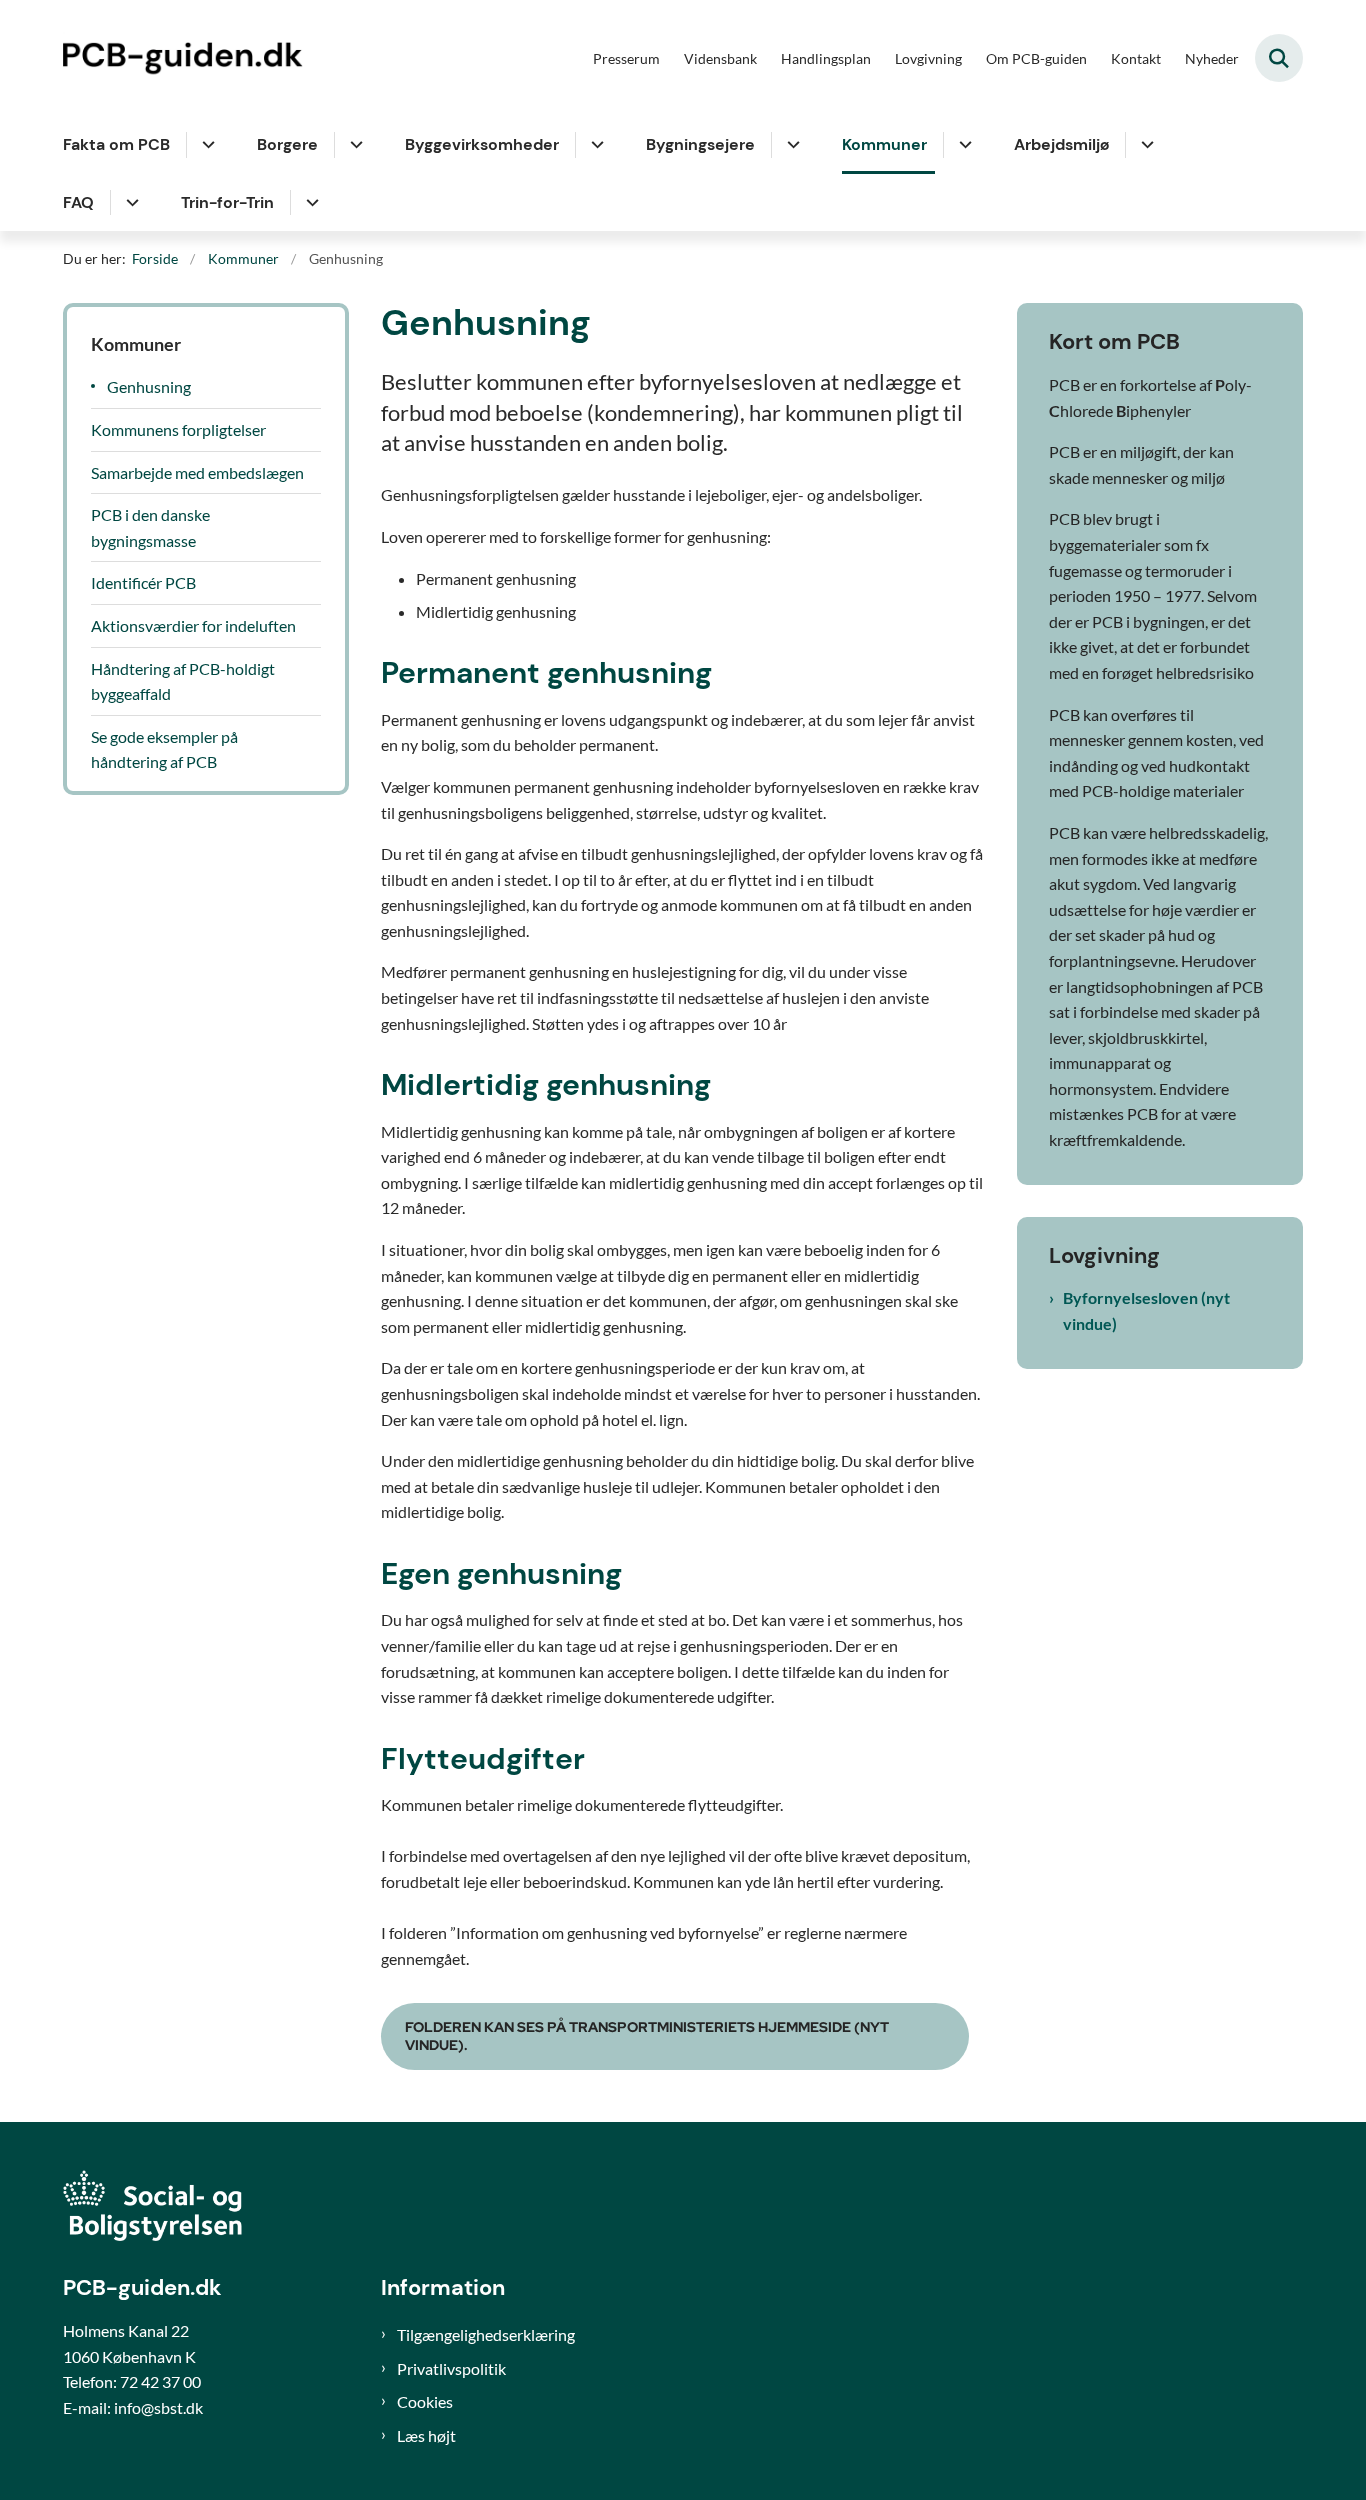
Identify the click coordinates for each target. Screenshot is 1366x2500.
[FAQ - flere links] (129, 203)
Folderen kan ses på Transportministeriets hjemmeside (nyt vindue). (647, 2036)
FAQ (78, 202)
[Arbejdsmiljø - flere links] (1144, 145)
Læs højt (426, 2435)
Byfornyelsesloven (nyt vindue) (1146, 1310)
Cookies (425, 2401)
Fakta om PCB (116, 144)
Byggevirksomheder (482, 144)
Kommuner (884, 144)
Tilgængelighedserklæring (486, 2334)
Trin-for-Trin (227, 202)
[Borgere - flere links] (353, 145)
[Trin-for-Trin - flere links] (309, 203)
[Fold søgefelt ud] (1279, 58)
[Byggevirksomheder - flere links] (594, 145)
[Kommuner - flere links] (962, 145)
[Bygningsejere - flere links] (790, 145)
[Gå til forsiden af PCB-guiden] (188, 58)
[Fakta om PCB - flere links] (205, 145)
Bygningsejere (700, 144)
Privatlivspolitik (451, 2368)
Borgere (287, 144)
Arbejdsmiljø (1061, 144)
